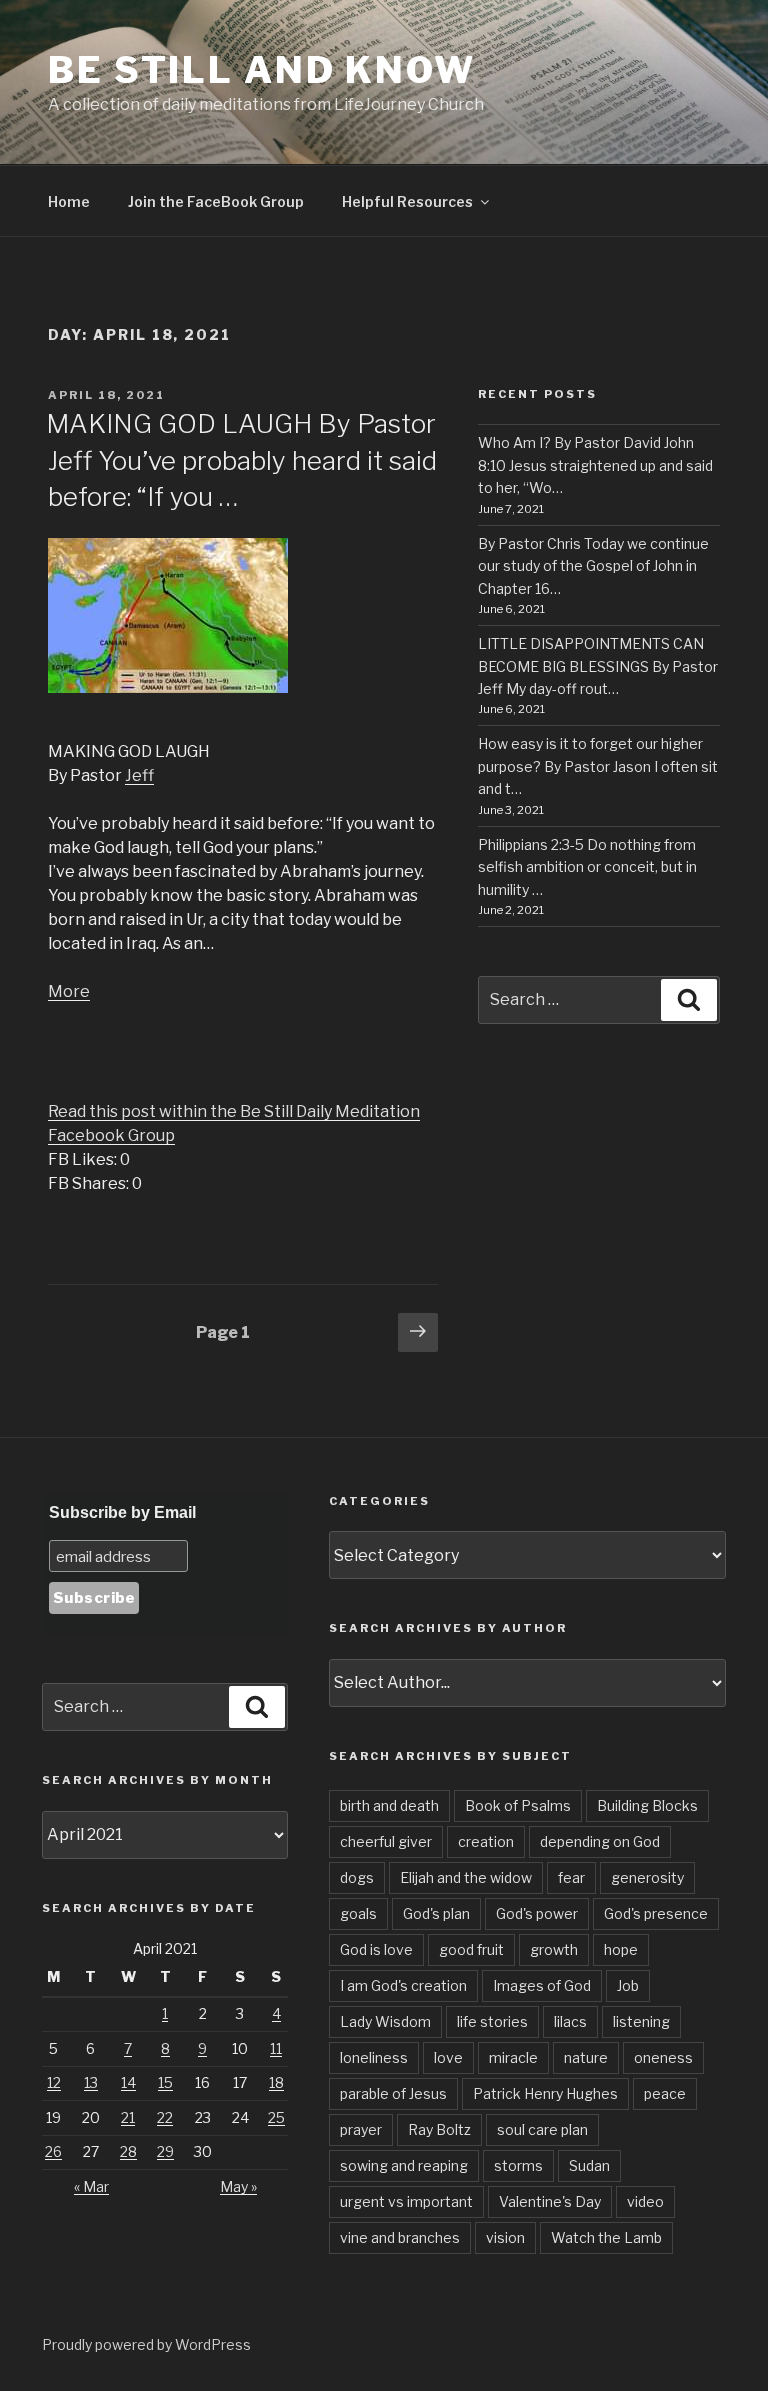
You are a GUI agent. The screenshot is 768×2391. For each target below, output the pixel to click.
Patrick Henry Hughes (545, 2093)
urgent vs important (406, 2201)
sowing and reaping (404, 2165)
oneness (663, 2057)
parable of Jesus (393, 2093)
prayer (361, 2129)
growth (554, 1949)
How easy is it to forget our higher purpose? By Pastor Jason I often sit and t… (598, 766)
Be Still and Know (262, 70)
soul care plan (542, 2129)
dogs (357, 1877)
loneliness (374, 2057)
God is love (376, 1949)
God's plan (436, 1913)
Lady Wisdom (385, 2021)
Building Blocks (647, 1805)
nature (586, 2057)
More (69, 991)
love (448, 2057)
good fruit (471, 1949)
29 (165, 2151)
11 (276, 2048)
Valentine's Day (550, 2201)
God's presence (656, 1913)
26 (53, 2151)
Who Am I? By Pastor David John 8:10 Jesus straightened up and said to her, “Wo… (595, 465)
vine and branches (400, 2237)
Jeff (139, 775)
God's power (537, 1913)
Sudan (589, 2165)
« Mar (91, 2186)
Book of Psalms (518, 1805)
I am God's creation (403, 1985)
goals (358, 1913)
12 (54, 2082)
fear (571, 1877)
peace (665, 2093)
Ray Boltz (439, 2129)
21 (128, 2117)
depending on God (600, 1841)
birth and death (389, 1805)
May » (238, 2186)
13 (91, 2082)
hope (621, 1949)
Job (628, 1985)
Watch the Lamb (606, 2237)
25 (276, 2117)
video (645, 2201)
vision (505, 2237)
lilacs (570, 2021)
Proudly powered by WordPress (146, 2344)
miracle (513, 2057)
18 (276, 2082)
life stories (492, 2021)
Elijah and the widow (466, 1877)
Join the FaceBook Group (216, 201)
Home (69, 201)
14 (128, 2082)
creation (486, 1841)
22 (165, 2117)
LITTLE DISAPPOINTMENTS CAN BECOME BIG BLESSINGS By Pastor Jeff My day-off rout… (598, 666)
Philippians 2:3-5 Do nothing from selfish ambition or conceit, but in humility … (587, 867)
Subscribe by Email (122, 1512)
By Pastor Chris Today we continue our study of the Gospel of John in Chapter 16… (593, 566)
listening (641, 2021)
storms (518, 2165)
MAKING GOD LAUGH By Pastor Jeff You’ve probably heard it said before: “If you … (241, 460)
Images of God (542, 1985)
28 (128, 2151)
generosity (647, 1877)
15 (165, 2082)
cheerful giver (386, 1841)
